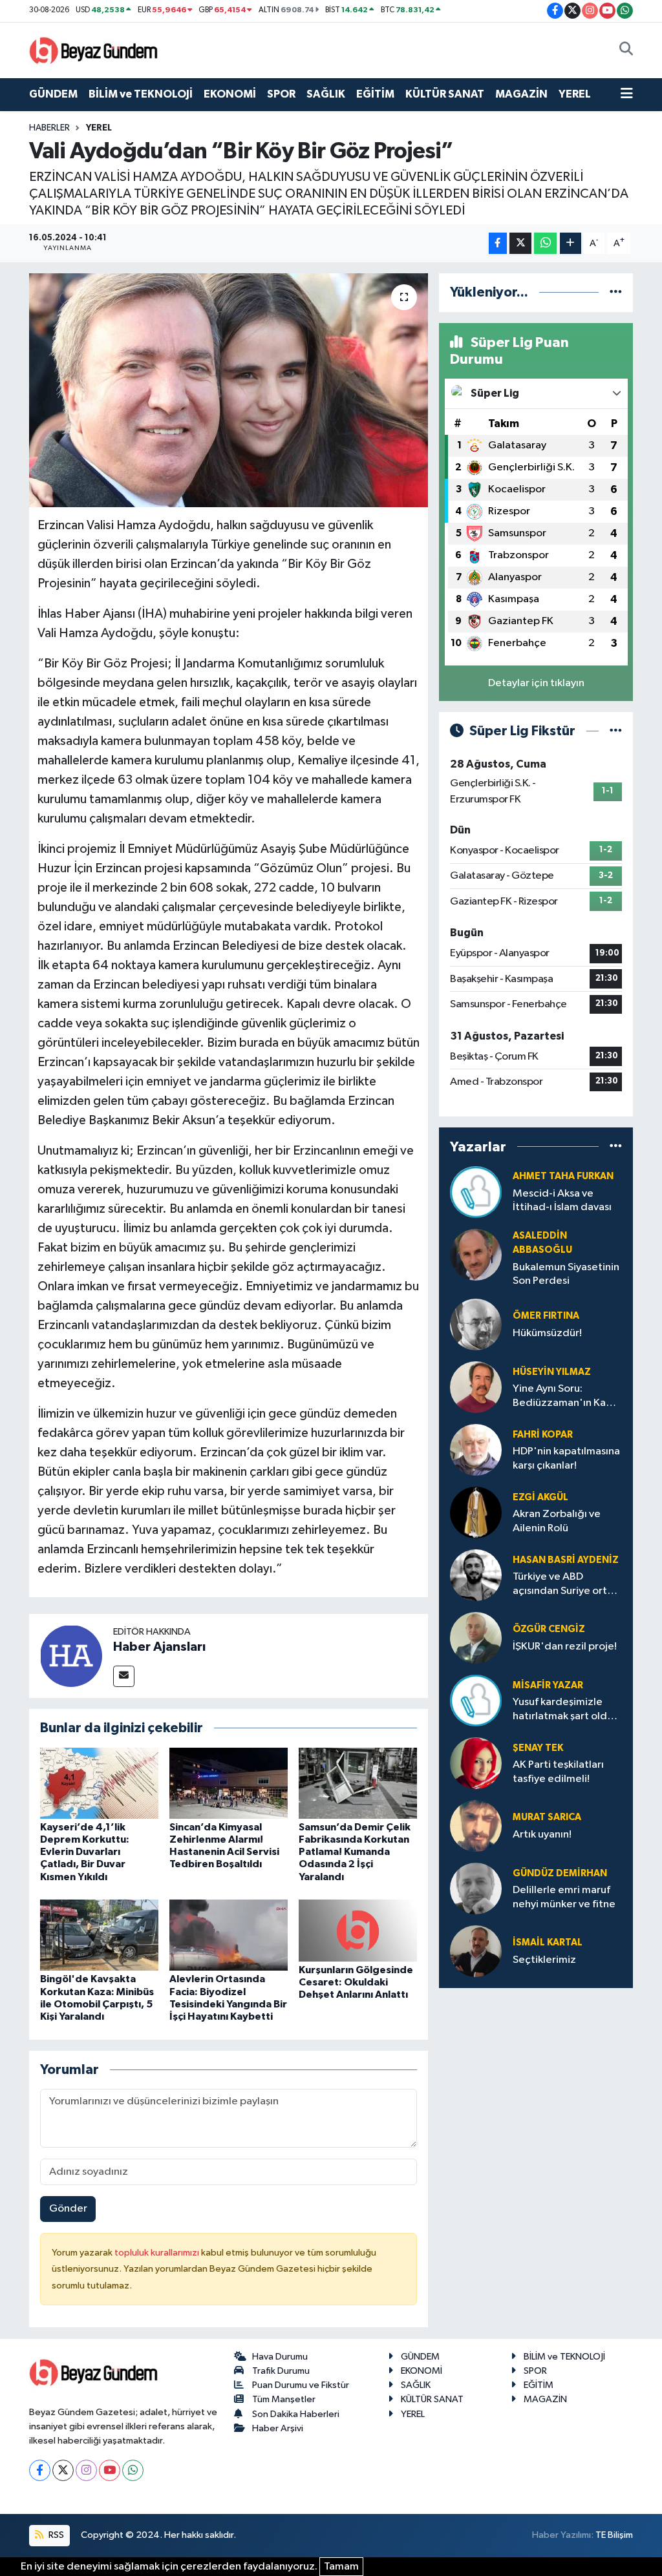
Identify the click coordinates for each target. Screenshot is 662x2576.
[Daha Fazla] (571, 243)
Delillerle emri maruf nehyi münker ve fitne (564, 1897)
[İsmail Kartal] (476, 1951)
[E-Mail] (124, 1676)
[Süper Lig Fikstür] (616, 731)
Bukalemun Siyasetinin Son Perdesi (566, 1274)
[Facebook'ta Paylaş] (498, 243)
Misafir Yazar (548, 1685)
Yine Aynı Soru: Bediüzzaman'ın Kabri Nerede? (566, 1397)
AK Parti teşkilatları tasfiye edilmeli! (558, 1772)
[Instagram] (86, 2470)
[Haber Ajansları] (71, 1656)
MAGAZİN (521, 94)
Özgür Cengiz (549, 1629)
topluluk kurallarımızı (158, 2253)
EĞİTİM (375, 94)
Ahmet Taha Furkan (563, 1176)
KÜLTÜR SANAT (445, 94)
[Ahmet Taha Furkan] (476, 1192)
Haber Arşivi (278, 2428)
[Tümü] (616, 292)
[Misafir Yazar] (476, 1700)
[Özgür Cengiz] (476, 1638)
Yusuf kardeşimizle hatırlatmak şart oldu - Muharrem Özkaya (566, 1710)
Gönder (68, 2209)
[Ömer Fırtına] (476, 1324)
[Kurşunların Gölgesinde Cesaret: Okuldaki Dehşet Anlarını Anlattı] (358, 1930)
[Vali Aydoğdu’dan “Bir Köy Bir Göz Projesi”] (229, 390)
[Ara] (626, 50)
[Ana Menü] (627, 94)
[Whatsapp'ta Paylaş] (545, 243)
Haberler (49, 128)
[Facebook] (40, 2470)
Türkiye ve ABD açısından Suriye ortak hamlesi (565, 1585)
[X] (63, 2470)
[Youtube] (110, 2470)
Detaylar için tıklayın (536, 683)
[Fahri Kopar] (476, 1450)
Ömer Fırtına (546, 1316)
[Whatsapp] (133, 2470)
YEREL (575, 94)
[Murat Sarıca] (476, 1826)
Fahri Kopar (543, 1435)
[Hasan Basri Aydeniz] (476, 1575)
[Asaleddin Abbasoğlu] (476, 1254)
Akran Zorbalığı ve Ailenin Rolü (557, 1521)
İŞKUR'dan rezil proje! (565, 1647)
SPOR (281, 94)
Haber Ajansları (159, 1647)
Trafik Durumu (281, 2371)
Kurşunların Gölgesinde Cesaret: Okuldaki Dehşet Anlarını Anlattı (356, 1982)
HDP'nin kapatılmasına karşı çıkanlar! (566, 1458)
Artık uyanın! (542, 1835)
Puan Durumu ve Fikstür (301, 2385)
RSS (55, 2535)
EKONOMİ (230, 94)
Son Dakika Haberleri (296, 2414)
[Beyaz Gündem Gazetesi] (94, 49)
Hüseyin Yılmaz (552, 1372)
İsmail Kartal (548, 1942)
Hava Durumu (280, 2357)
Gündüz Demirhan (560, 1873)
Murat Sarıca (547, 1817)
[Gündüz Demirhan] (476, 1888)
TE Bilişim (614, 2535)
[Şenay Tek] (476, 1763)
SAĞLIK (326, 94)
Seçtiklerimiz (544, 1960)
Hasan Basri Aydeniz (566, 1560)
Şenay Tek (538, 1748)
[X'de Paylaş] (520, 243)
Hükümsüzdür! (547, 1333)
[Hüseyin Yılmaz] (476, 1387)
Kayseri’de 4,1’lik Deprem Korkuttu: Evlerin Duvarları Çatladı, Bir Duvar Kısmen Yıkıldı (85, 1852)
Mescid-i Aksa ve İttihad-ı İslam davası (562, 1200)
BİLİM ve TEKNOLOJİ (141, 94)
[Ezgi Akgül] (476, 1512)
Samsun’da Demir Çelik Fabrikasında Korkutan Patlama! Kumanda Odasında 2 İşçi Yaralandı (355, 1852)
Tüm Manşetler (284, 2399)
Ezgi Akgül (540, 1497)
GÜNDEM (53, 94)
